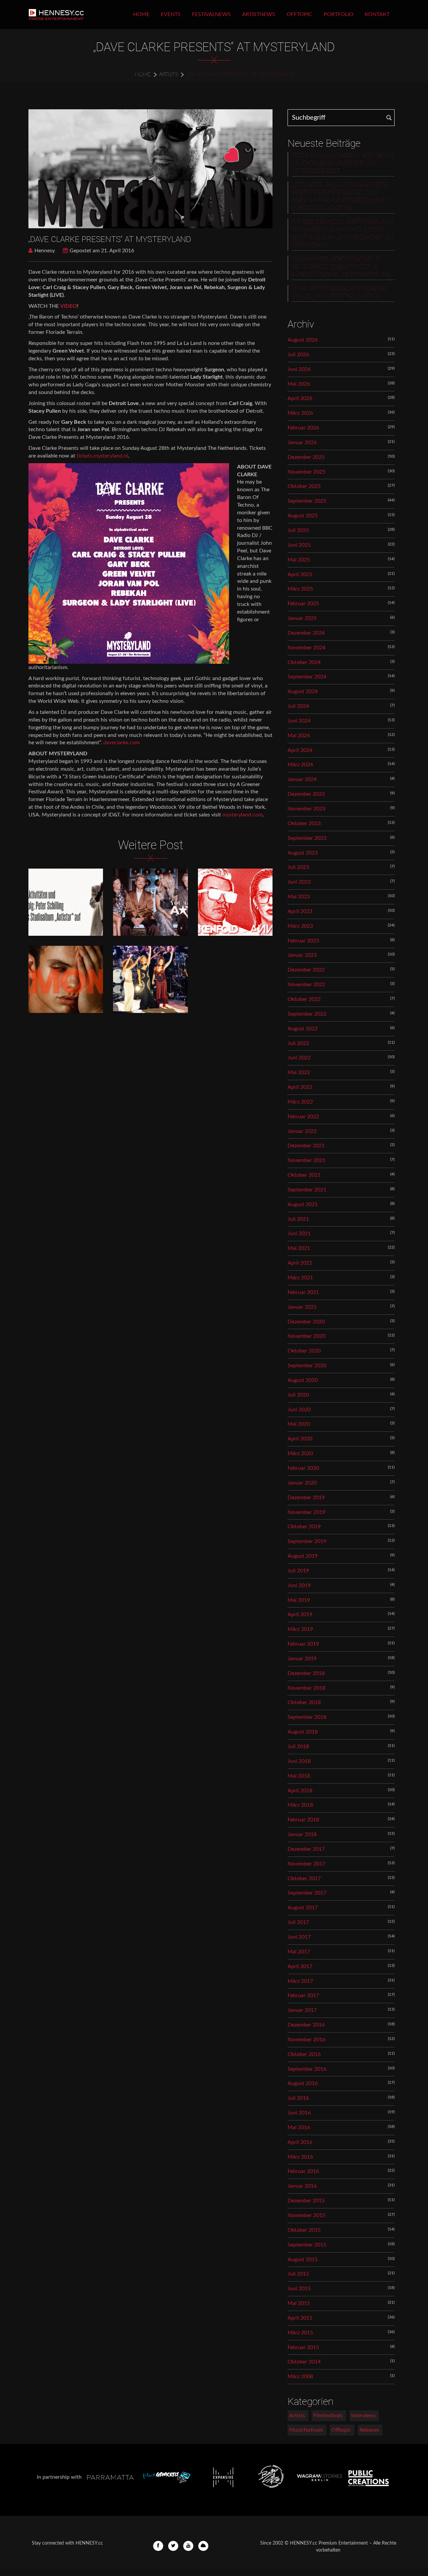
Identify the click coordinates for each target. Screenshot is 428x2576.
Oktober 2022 (304, 999)
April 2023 (300, 911)
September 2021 (307, 1190)
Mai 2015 (299, 2303)
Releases (369, 2430)
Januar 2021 (302, 1307)
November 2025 (306, 472)
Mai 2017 (299, 1952)
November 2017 (306, 1864)
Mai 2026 (299, 384)
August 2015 (303, 2260)
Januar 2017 (302, 2010)
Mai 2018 (299, 1776)
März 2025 (300, 589)
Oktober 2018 (304, 1702)
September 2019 (307, 1541)
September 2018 (307, 1717)
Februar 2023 (303, 941)
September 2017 (307, 1893)
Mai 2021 (299, 1248)
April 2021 (300, 1263)
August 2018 (303, 1732)
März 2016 (300, 2157)
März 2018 (300, 1805)
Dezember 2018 (306, 1673)
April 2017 (300, 1966)
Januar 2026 (302, 442)
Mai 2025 (299, 560)
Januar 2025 (302, 618)
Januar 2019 (302, 1659)
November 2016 (306, 2040)
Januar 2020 (302, 1483)
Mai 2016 (299, 2128)
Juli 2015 (298, 2274)
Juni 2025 (299, 545)
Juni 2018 (299, 1761)
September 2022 (307, 1014)
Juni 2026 (299, 369)
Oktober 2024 (304, 662)
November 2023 (306, 809)
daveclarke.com (122, 743)
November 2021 (306, 1160)
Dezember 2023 (306, 794)
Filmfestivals (328, 2416)
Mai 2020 (299, 1424)
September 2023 (307, 838)
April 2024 (300, 750)
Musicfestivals (306, 2430)
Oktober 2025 (304, 486)
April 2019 (300, 1615)
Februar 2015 (303, 2347)
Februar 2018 (303, 1820)
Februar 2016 (303, 2171)
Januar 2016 (302, 2186)
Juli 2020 (298, 1395)
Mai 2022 (299, 1072)
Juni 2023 (299, 882)
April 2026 (300, 398)
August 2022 (303, 1029)
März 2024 (300, 765)
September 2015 (307, 2245)
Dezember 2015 (306, 2201)
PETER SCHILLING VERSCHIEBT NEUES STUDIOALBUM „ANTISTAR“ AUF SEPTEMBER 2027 (343, 163)
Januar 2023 (302, 955)
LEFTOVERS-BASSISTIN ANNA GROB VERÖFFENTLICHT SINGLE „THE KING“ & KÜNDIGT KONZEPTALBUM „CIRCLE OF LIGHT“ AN (340, 197)
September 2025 (307, 501)
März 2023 (300, 926)
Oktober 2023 (304, 823)
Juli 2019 (298, 1571)
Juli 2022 (298, 1043)
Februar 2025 (303, 604)
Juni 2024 (299, 721)
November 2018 (306, 1688)
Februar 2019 (303, 1644)
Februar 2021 (303, 1292)
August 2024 (303, 691)
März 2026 (300, 413)
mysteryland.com (242, 815)
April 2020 (300, 1439)
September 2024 (307, 677)
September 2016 (307, 2069)
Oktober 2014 (304, 2362)
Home (141, 14)
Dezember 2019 (306, 1498)
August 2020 (303, 1380)
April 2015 (300, 2318)
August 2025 (303, 516)
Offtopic (299, 14)
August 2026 (303, 340)
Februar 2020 (303, 1468)
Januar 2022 (302, 1131)
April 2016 (300, 2142)
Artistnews (259, 14)
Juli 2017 (298, 1922)
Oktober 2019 (304, 1527)
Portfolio (339, 14)
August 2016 (303, 2083)
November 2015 (306, 2215)
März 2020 (300, 1453)
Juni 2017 (299, 1937)
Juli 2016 (298, 2098)
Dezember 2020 (306, 1322)
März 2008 (300, 2376)
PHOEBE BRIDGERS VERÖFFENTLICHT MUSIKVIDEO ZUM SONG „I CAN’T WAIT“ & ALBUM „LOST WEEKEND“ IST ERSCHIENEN (343, 234)
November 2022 (306, 985)
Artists (169, 75)
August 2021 (303, 1204)
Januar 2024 (302, 779)
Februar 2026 (303, 428)
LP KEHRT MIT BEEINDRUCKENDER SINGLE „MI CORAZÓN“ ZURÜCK (339, 293)
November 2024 (306, 648)
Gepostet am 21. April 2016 (102, 251)
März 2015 (300, 2333)
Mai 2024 (299, 736)
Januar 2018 (302, 1834)
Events (171, 14)
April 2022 (300, 1087)
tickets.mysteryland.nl (102, 456)
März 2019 (300, 1629)
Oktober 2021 (304, 1175)
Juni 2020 (299, 1410)
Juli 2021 (298, 1219)
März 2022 (300, 1102)
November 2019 (306, 1512)
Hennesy (45, 251)
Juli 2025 (298, 530)
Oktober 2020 (304, 1351)
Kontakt (377, 14)
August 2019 (303, 1556)
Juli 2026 (298, 355)
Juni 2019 (299, 1585)
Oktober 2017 (304, 1879)
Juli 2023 (298, 867)
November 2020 (306, 1336)
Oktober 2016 (304, 2054)
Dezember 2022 (306, 970)
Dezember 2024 (306, 633)
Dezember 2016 (306, 2025)
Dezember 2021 (306, 1146)
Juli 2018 (298, 1747)
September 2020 (307, 1366)
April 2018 (300, 1791)
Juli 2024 (298, 706)
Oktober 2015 (304, 2230)
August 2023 (303, 853)
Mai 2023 (299, 897)
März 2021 (300, 1278)
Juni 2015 (299, 2289)
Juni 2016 (299, 2113)
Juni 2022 (299, 1058)
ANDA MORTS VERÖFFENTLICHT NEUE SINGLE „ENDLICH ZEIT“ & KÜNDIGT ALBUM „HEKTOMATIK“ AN (341, 267)
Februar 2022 (303, 1117)
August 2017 (303, 1908)
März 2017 (300, 1981)
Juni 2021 (299, 1234)
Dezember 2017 (306, 1849)
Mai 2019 (299, 1600)
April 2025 (300, 574)
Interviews (363, 2416)
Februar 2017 (303, 1995)
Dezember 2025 (306, 457)
